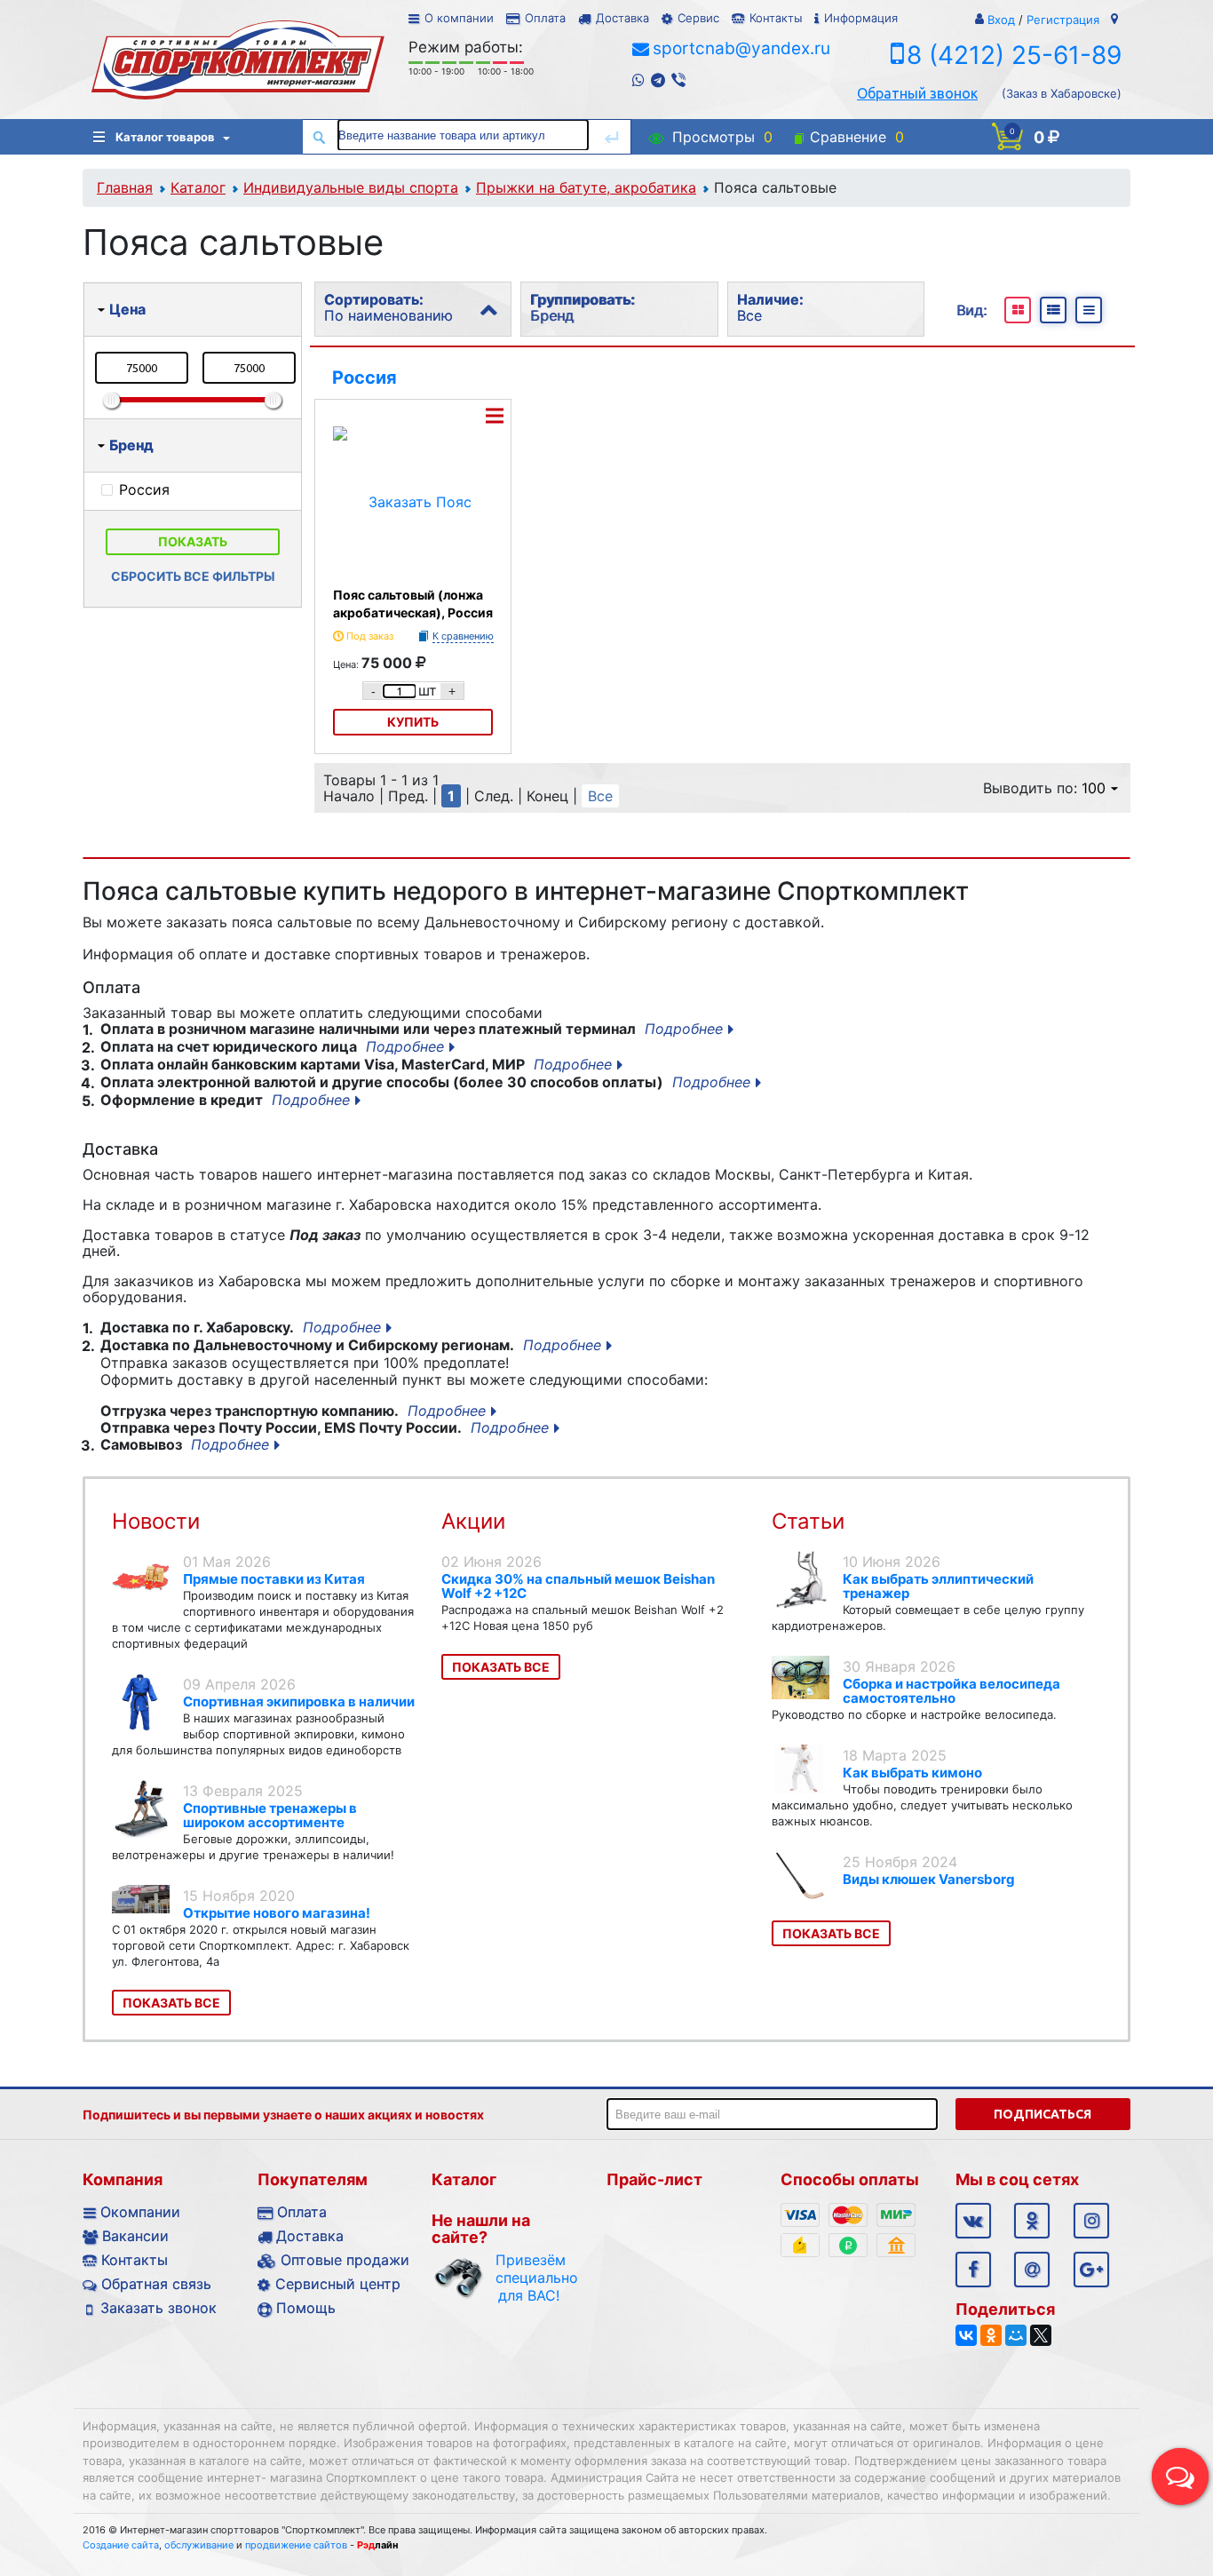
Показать (193, 541)
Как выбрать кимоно (912, 1773)
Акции (473, 1521)
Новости (156, 1521)
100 (1094, 788)
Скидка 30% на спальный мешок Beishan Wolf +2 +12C (578, 1586)
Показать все (171, 2003)
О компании (459, 18)
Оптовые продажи (345, 2260)
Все (600, 796)
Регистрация (1063, 20)
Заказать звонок (159, 2308)
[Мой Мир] (1016, 2335)
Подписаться (1043, 2114)
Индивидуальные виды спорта (351, 187)
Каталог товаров (165, 137)
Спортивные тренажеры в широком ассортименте (270, 1815)
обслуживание (199, 2545)
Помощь (306, 2308)
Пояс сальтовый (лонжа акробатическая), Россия (413, 604)
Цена (127, 309)
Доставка (622, 18)
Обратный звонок (917, 93)
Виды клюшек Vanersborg (929, 1879)
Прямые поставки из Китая (274, 1579)
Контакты (776, 18)
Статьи (808, 1521)
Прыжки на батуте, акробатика (586, 187)
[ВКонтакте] (966, 2335)
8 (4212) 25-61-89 (1014, 55)
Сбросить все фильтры (193, 576)
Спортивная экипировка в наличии (299, 1701)
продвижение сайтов (296, 2545)
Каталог (198, 187)
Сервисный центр (338, 2284)
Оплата (545, 18)
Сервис (698, 18)
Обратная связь (156, 2284)
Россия (365, 378)
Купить (413, 722)
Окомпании (140, 2212)
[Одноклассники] (991, 2335)
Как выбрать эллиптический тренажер (938, 1586)
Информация (861, 18)
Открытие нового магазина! (277, 1913)
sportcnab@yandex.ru (741, 48)
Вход (1001, 20)
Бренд (131, 445)
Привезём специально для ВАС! (529, 2278)
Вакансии (135, 2236)
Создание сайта (121, 2545)
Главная (125, 187)
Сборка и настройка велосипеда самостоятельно (951, 1691)
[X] (1041, 2335)
